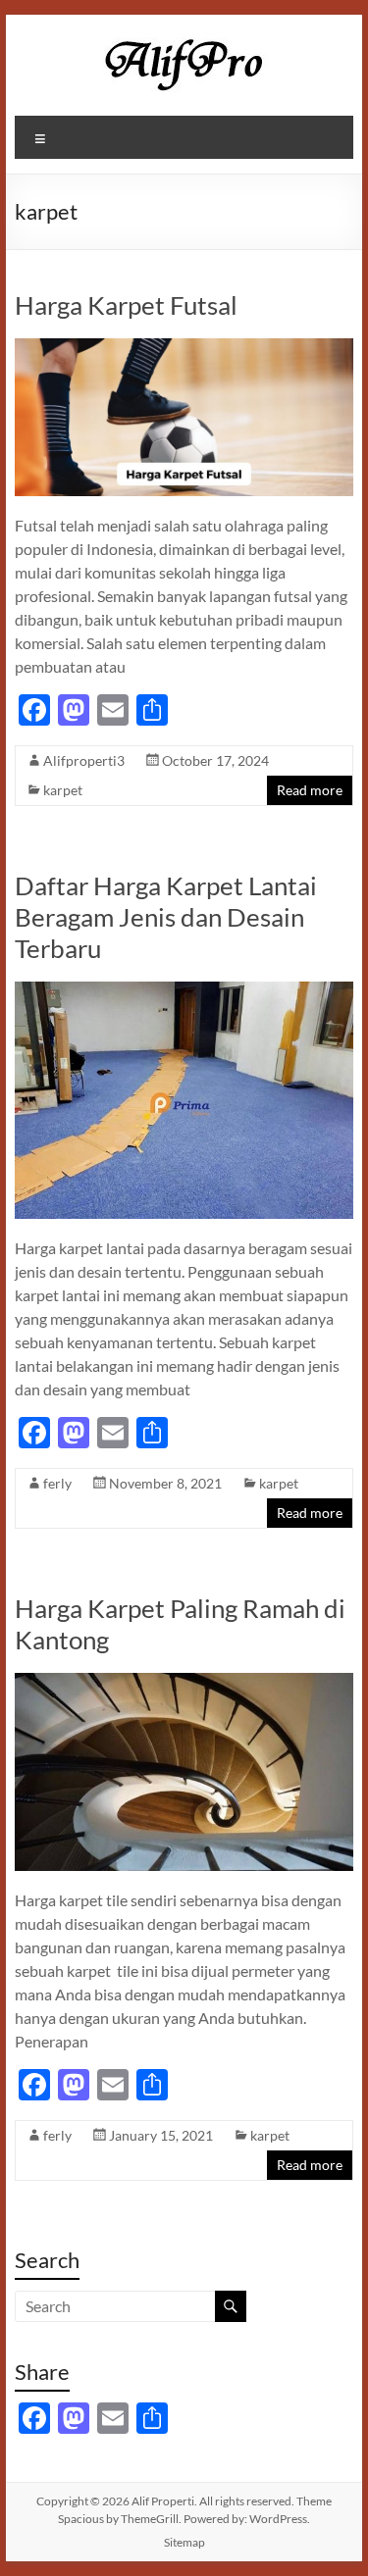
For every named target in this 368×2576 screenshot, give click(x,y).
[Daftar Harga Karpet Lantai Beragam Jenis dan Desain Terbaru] (184, 991)
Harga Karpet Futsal (126, 305)
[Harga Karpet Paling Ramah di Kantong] (184, 1682)
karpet (63, 790)
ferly (57, 1483)
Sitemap (184, 2542)
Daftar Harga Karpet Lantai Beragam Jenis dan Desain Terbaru (166, 917)
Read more (310, 790)
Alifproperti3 (84, 760)
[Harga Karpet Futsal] (184, 348)
